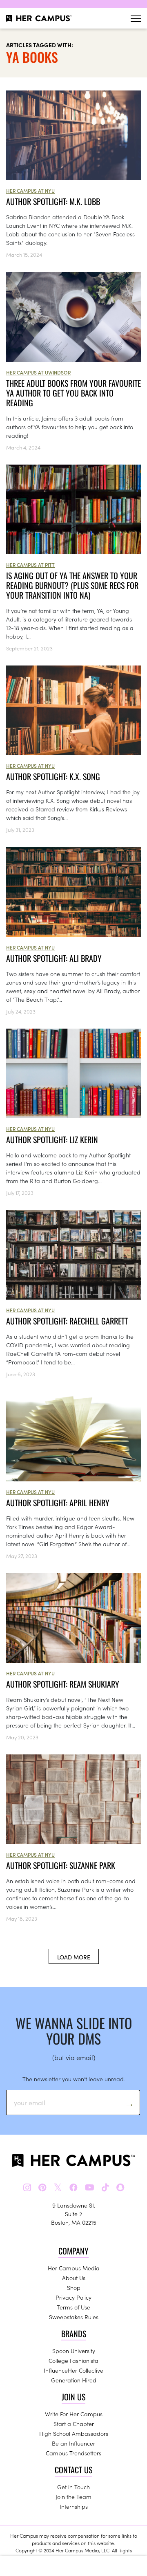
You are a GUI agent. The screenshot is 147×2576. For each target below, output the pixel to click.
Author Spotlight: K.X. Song (53, 776)
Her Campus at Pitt (30, 565)
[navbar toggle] (136, 19)
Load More (74, 1957)
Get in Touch (73, 2487)
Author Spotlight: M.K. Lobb (53, 201)
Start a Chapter (74, 2424)
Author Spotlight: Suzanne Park (61, 1865)
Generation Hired (74, 2380)
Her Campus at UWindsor (38, 372)
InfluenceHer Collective (73, 2370)
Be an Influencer (73, 2443)
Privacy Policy (73, 2297)
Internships (74, 2506)
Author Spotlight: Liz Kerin (52, 1139)
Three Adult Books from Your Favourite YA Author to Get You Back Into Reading (73, 393)
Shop (74, 2287)
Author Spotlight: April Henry (58, 1503)
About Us (74, 2278)
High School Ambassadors (74, 2433)
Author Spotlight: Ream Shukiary (63, 1684)
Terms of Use (73, 2307)
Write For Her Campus (74, 2414)
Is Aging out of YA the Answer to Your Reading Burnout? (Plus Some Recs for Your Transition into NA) (72, 585)
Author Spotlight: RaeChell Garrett (67, 1321)
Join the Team (73, 2497)
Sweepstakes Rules (74, 2317)
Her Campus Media (74, 2268)
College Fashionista (73, 2360)
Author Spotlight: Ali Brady (54, 958)
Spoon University (74, 2351)
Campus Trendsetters (73, 2453)
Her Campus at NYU (30, 191)
